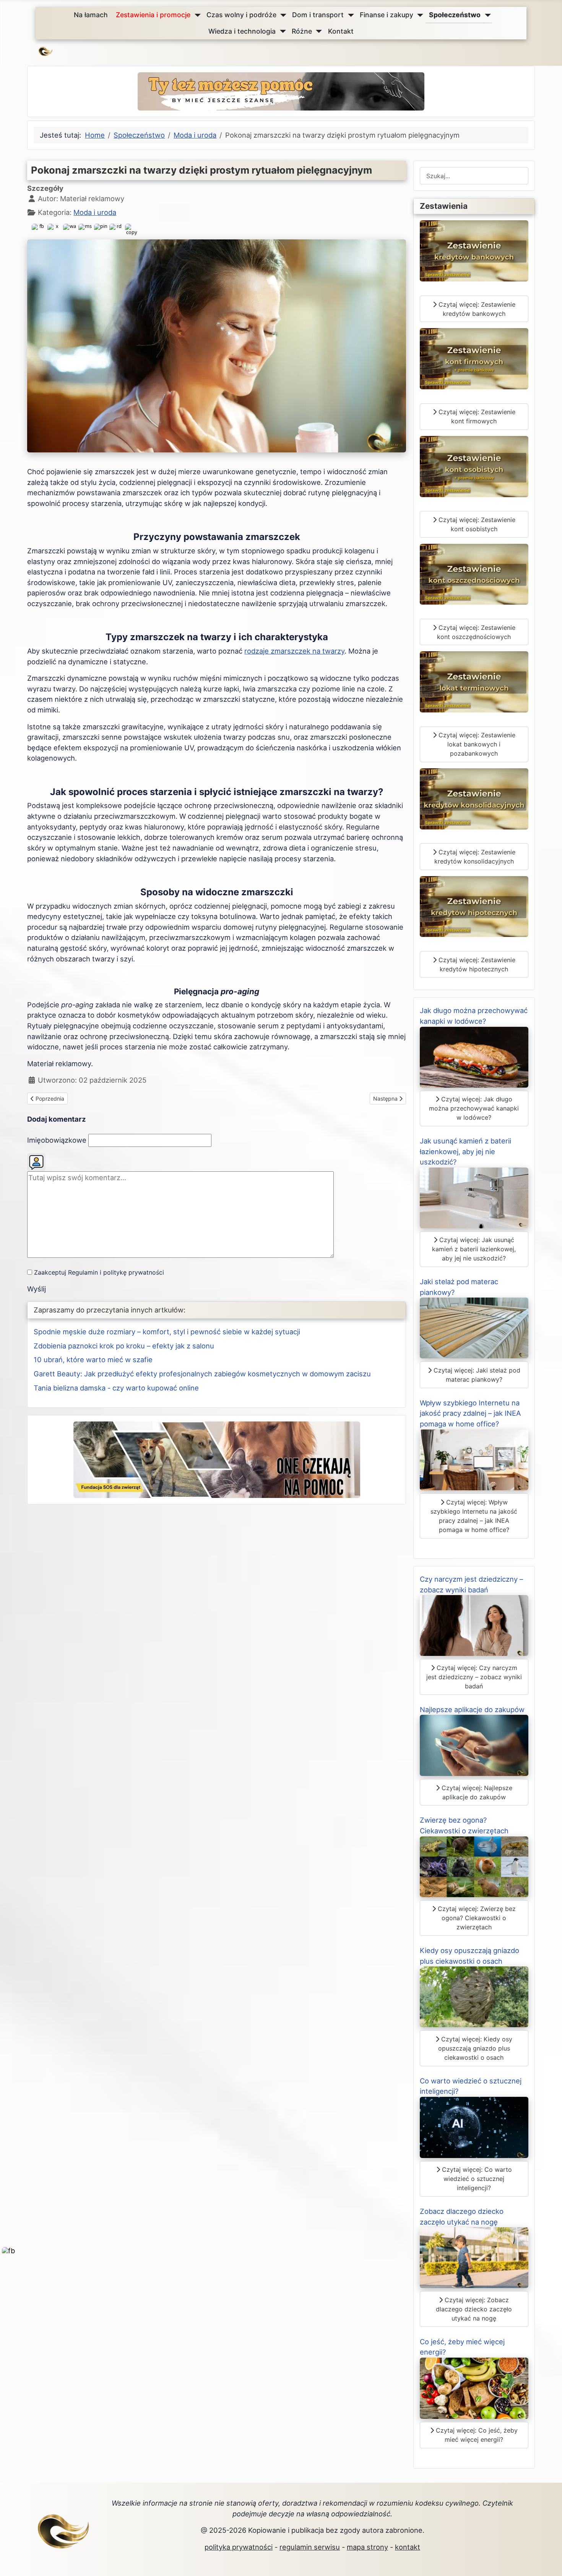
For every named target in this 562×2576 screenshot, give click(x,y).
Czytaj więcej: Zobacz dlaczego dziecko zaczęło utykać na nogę (474, 2309)
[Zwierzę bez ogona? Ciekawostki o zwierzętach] (474, 1866)
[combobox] (474, 176)
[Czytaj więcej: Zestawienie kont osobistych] (474, 466)
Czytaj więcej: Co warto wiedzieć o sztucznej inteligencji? (476, 2179)
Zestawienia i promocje (153, 15)
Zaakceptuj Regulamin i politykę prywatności (99, 1272)
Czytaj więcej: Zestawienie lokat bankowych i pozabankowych (476, 744)
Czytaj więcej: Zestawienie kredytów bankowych (476, 309)
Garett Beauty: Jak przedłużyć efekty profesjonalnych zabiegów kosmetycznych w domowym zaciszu (202, 1374)
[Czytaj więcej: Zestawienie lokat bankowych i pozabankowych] (474, 681)
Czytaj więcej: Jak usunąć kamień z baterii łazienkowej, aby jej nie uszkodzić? (474, 1249)
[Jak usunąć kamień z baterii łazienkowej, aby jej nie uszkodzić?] (474, 1197)
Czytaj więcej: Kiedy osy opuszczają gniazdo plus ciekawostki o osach (475, 2048)
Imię (57, 1140)
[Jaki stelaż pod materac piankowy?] (474, 1327)
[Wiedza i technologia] (281, 31)
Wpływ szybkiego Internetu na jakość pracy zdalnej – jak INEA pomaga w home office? (470, 1413)
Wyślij (37, 1289)
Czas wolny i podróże (241, 15)
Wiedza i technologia (242, 31)
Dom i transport (318, 15)
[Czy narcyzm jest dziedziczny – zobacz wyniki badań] (474, 1625)
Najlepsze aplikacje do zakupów (472, 1709)
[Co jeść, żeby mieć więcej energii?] (474, 2387)
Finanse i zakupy (387, 15)
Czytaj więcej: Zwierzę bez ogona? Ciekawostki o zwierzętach (476, 1918)
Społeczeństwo (455, 15)
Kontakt (341, 31)
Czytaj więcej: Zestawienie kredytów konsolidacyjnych (475, 857)
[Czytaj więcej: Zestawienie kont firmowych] (474, 358)
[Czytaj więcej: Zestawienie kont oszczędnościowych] (474, 573)
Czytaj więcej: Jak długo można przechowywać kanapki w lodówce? (474, 1108)
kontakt (408, 2547)
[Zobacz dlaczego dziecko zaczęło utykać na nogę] (474, 2257)
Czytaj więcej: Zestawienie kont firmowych (476, 416)
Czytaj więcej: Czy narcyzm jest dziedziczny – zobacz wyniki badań (474, 1677)
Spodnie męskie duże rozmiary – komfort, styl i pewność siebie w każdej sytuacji (167, 1332)
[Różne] (317, 31)
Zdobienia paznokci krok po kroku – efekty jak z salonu (124, 1346)
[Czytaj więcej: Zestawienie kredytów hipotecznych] (474, 906)
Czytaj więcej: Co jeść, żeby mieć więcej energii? (476, 2435)
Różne (302, 31)
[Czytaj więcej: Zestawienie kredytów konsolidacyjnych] (474, 798)
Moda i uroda (95, 212)
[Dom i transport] (349, 15)
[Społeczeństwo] (486, 15)
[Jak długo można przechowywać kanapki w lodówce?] (474, 1056)
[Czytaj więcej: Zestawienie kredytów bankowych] (474, 250)
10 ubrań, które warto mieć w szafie (93, 1360)
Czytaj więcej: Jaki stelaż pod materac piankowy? (476, 1375)
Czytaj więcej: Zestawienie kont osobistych (476, 524)
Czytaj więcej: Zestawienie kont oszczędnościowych (476, 632)
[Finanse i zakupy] (418, 15)
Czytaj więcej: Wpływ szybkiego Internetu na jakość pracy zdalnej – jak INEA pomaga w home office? (474, 1516)
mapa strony (367, 2547)
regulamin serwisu (310, 2547)
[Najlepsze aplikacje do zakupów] (474, 1745)
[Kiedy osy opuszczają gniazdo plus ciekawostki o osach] (474, 1996)
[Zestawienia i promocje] (196, 15)
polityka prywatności (239, 2547)
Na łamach (91, 15)
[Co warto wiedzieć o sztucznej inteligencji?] (474, 2127)
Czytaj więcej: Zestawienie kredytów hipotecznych (476, 964)
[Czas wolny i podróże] (282, 15)
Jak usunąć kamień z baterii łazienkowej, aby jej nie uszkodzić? (465, 1151)
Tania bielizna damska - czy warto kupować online (116, 1388)
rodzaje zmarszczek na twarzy (294, 651)
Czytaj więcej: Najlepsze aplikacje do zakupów (476, 1792)
